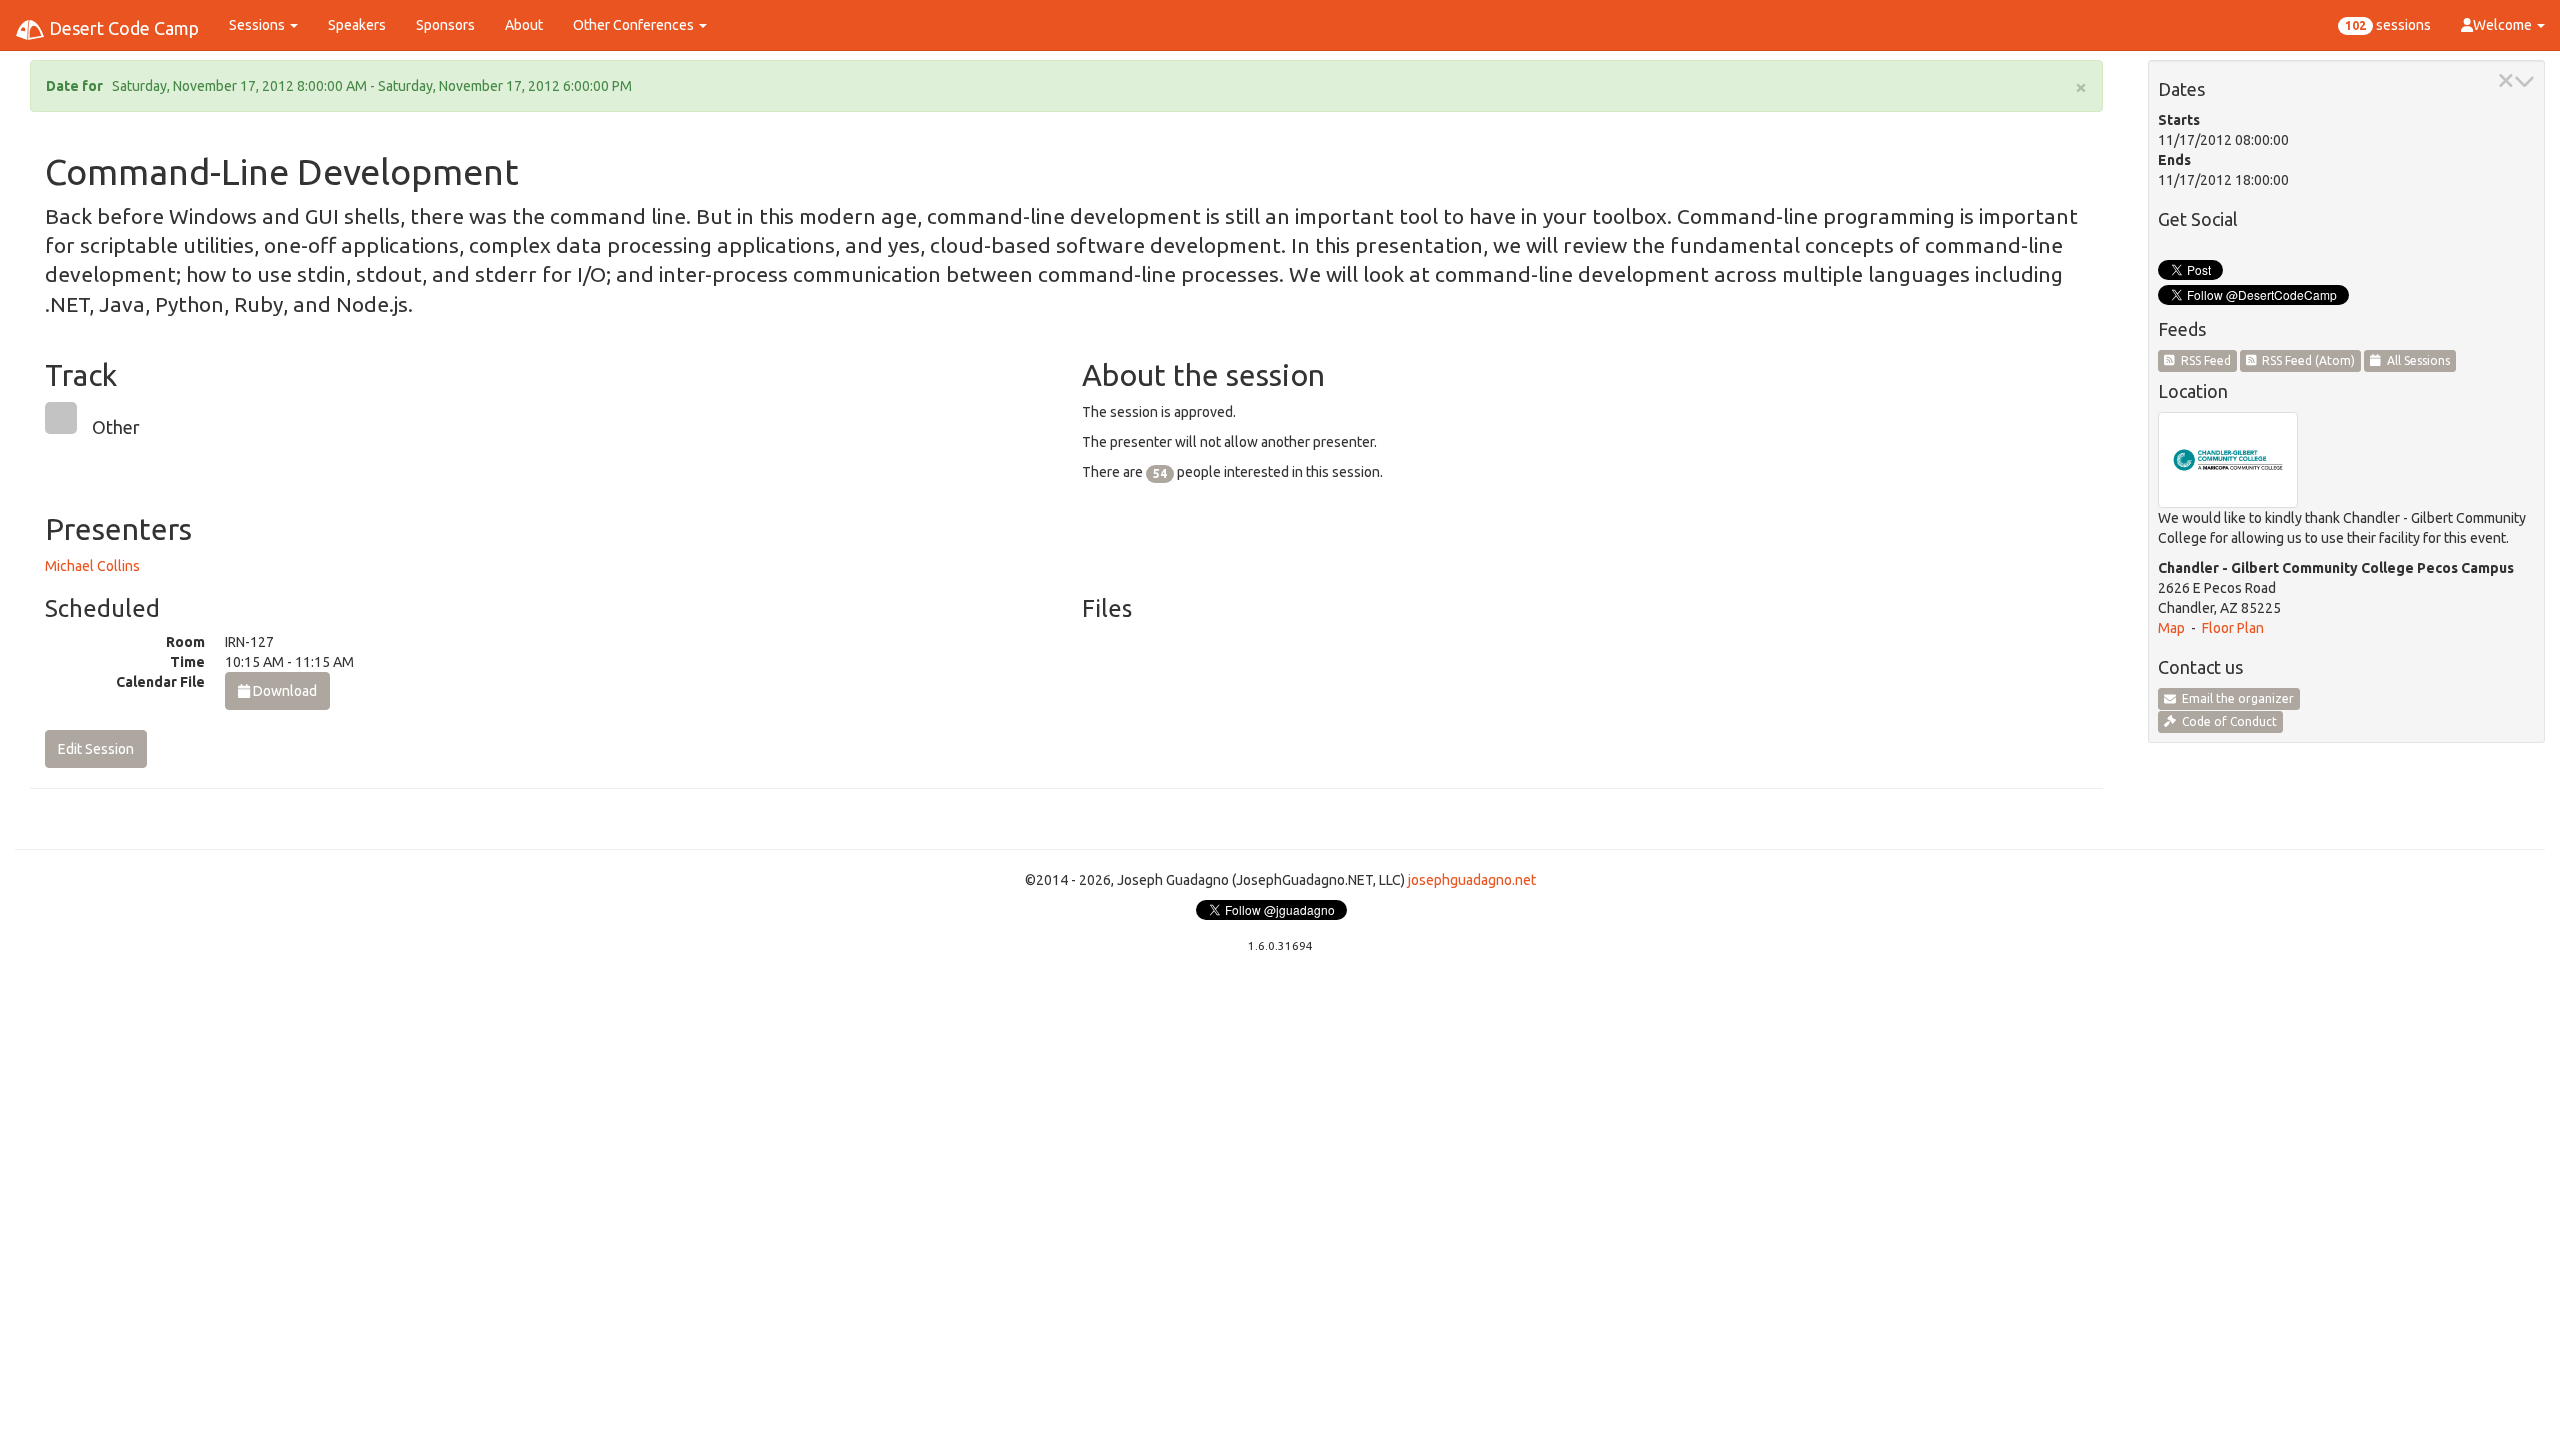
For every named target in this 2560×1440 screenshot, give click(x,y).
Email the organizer (2235, 698)
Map (2171, 628)
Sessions (258, 25)
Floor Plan (2233, 628)
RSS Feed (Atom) (2305, 360)
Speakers (357, 25)
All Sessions (2415, 360)
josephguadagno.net (1472, 880)
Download (283, 691)
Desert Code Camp (122, 28)
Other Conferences (635, 25)
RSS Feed (2203, 360)
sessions (2388, 25)
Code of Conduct (2226, 721)
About (524, 25)
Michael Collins (92, 566)
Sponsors (445, 25)
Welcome (2504, 25)
